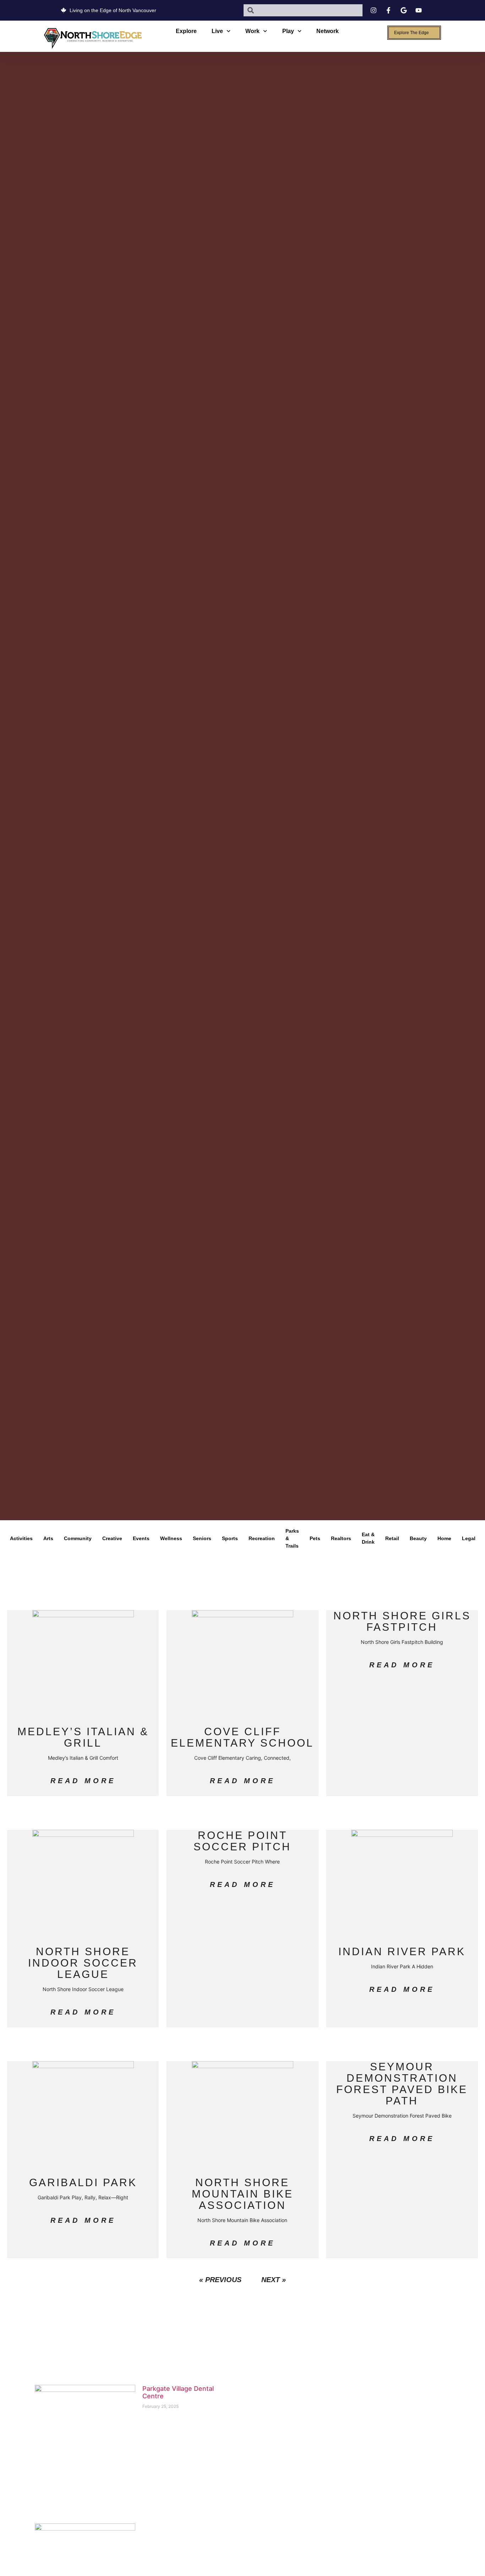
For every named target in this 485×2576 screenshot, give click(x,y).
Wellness (171, 1538)
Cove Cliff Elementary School (242, 1737)
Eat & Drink (368, 1538)
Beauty (418, 1538)
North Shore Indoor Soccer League (83, 1963)
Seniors (202, 1538)
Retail (392, 1538)
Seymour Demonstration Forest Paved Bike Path (402, 2084)
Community (78, 1538)
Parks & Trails (292, 1538)
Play (288, 31)
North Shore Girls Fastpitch (402, 1621)
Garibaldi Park (83, 2182)
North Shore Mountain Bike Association (243, 2194)
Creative (112, 1538)
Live (217, 31)
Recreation (262, 1538)
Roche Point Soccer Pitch (242, 1841)
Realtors (341, 1538)
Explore (186, 31)
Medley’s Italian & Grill (83, 1737)
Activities (21, 1538)
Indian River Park (402, 1951)
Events (141, 1538)
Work (252, 31)
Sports (230, 1538)
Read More (83, 1781)
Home (444, 1538)
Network (328, 31)
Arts (48, 1538)
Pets (315, 1538)
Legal (469, 1538)
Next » (274, 2280)
